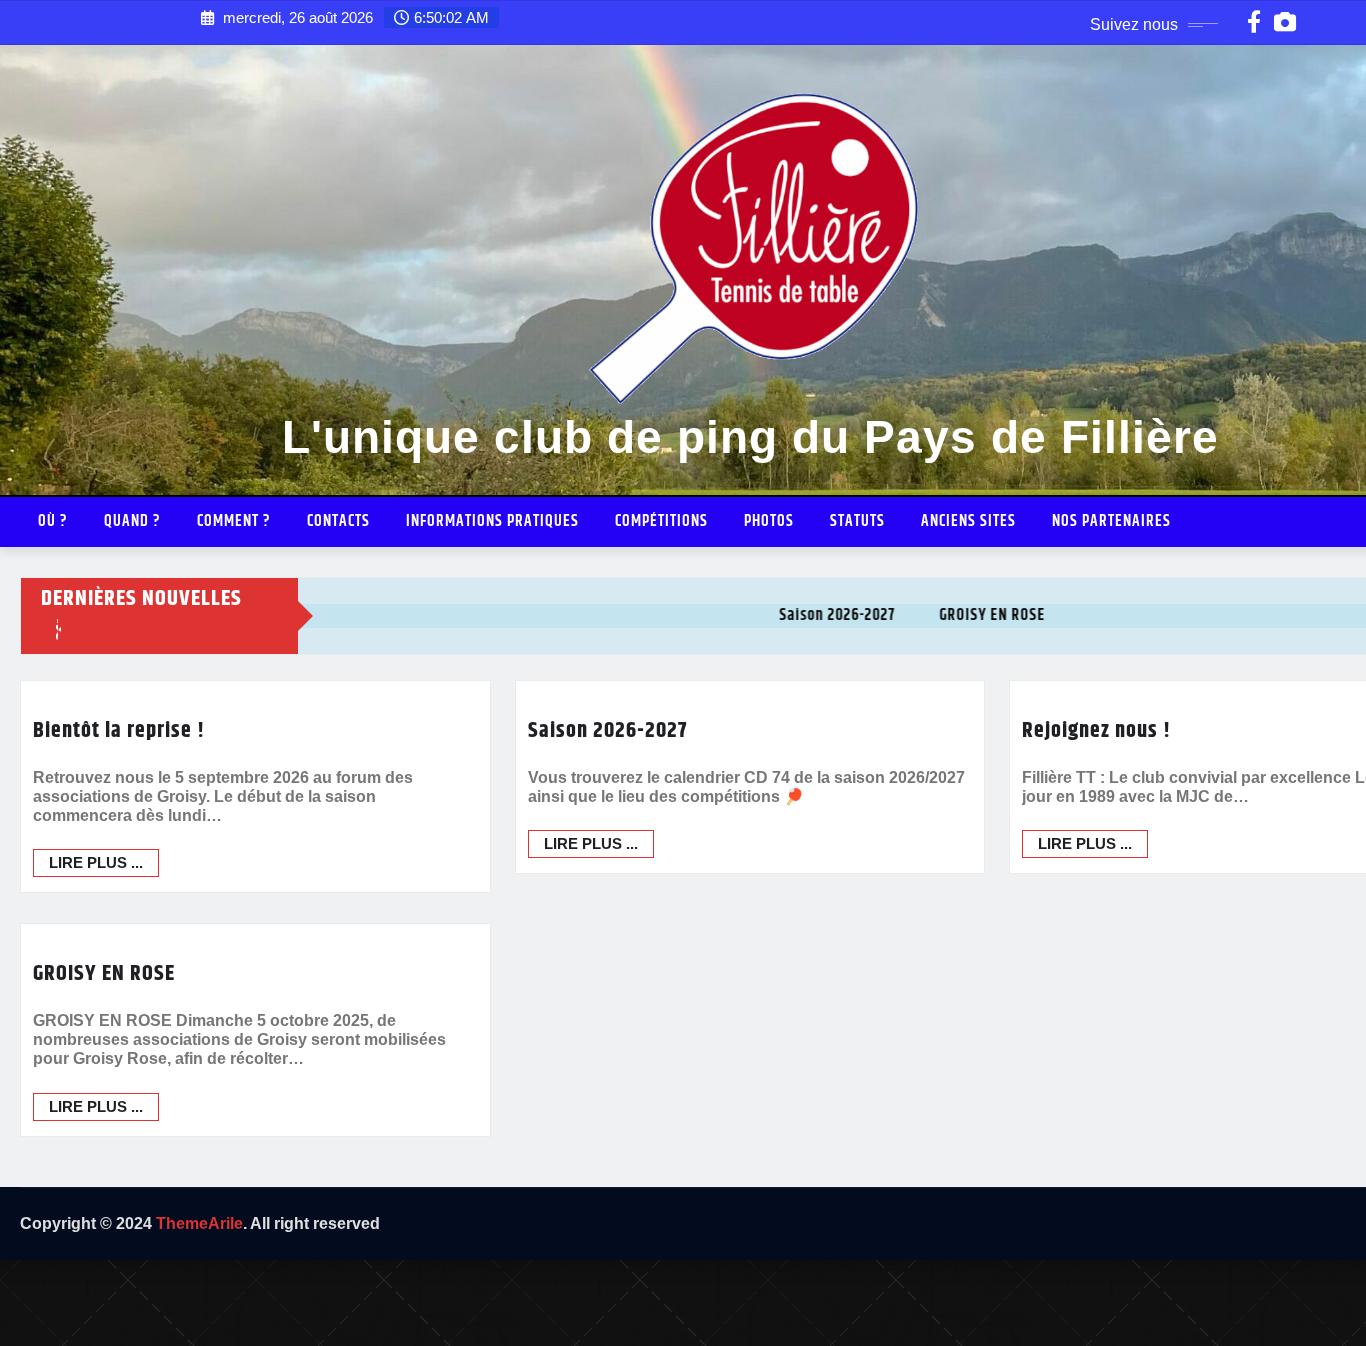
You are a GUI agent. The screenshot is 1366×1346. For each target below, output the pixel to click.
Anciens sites (968, 521)
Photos (769, 521)
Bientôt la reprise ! (119, 731)
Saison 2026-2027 (607, 731)
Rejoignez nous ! (1096, 731)
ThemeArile (199, 1223)
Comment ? (234, 521)
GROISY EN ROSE (104, 974)
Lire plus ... (96, 862)
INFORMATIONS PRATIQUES (492, 521)
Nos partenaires (1111, 521)
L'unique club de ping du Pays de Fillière (750, 437)
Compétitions (661, 521)
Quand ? (132, 521)
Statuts (857, 521)
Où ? (53, 521)
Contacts (338, 521)
